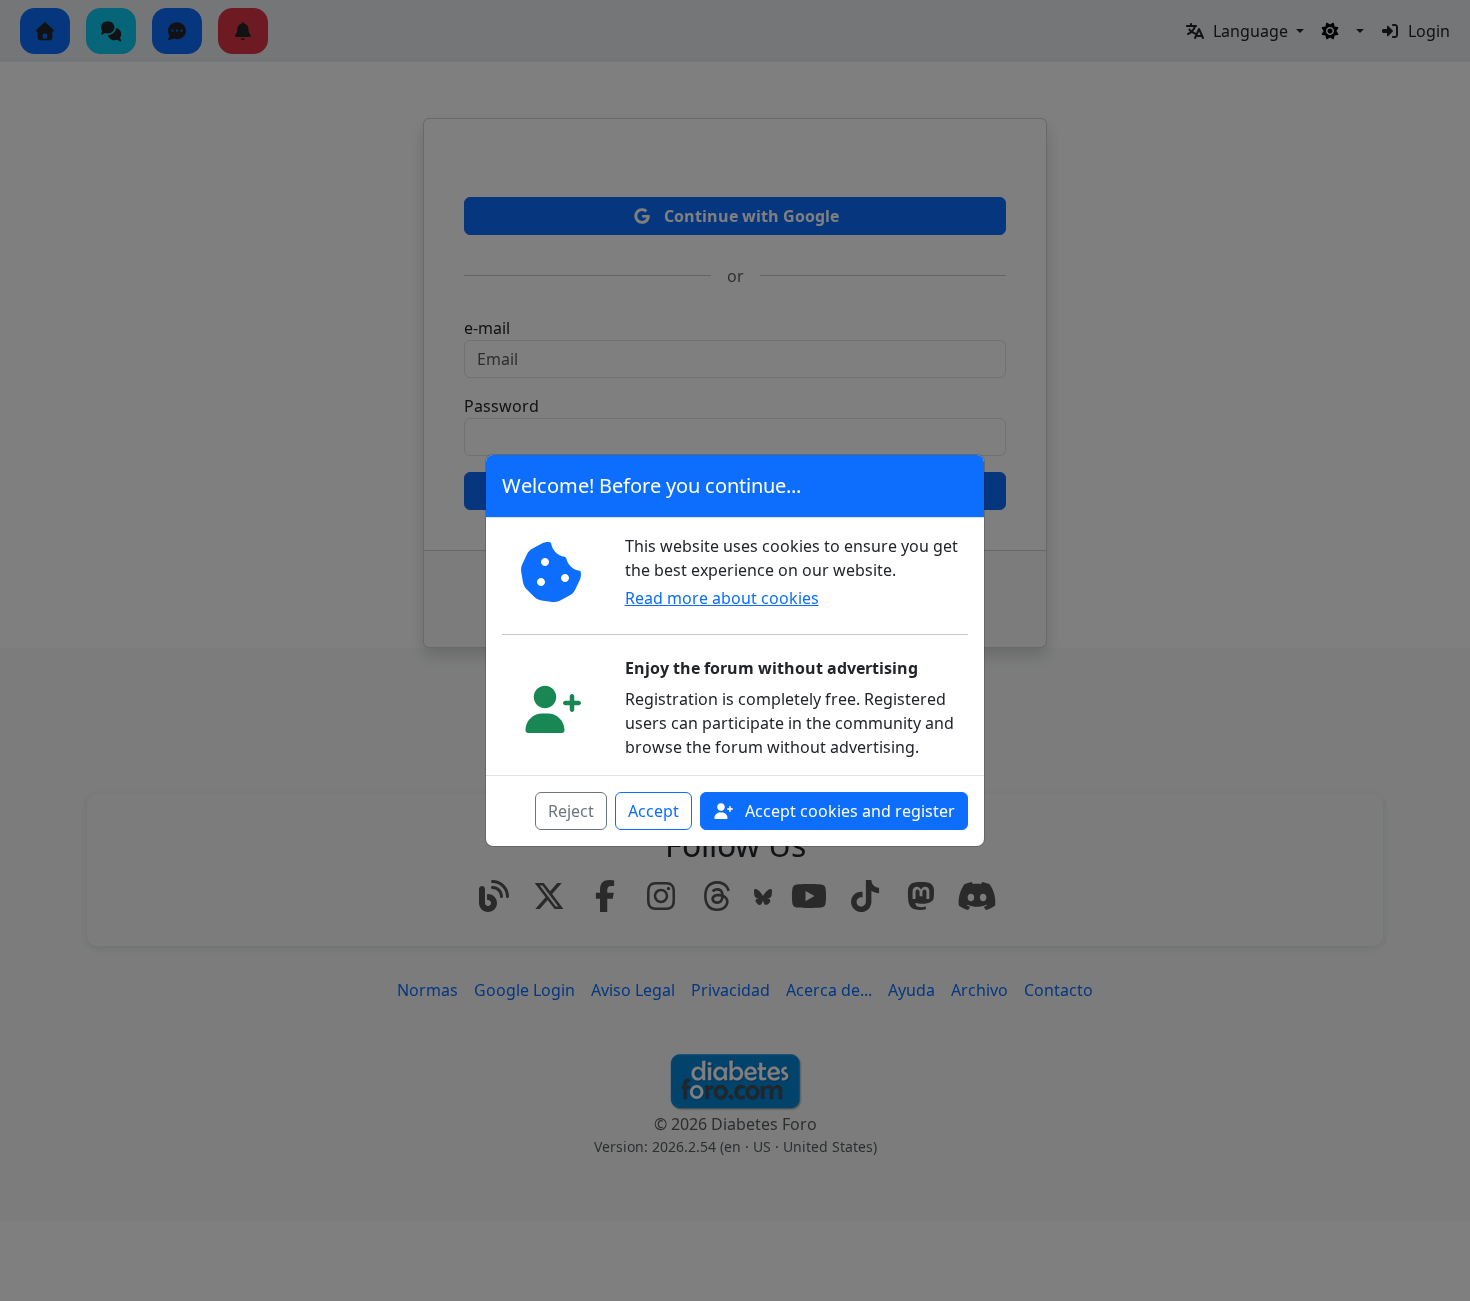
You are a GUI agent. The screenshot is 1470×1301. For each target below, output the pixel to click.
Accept (653, 811)
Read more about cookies (722, 598)
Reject (571, 811)
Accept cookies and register (848, 811)
